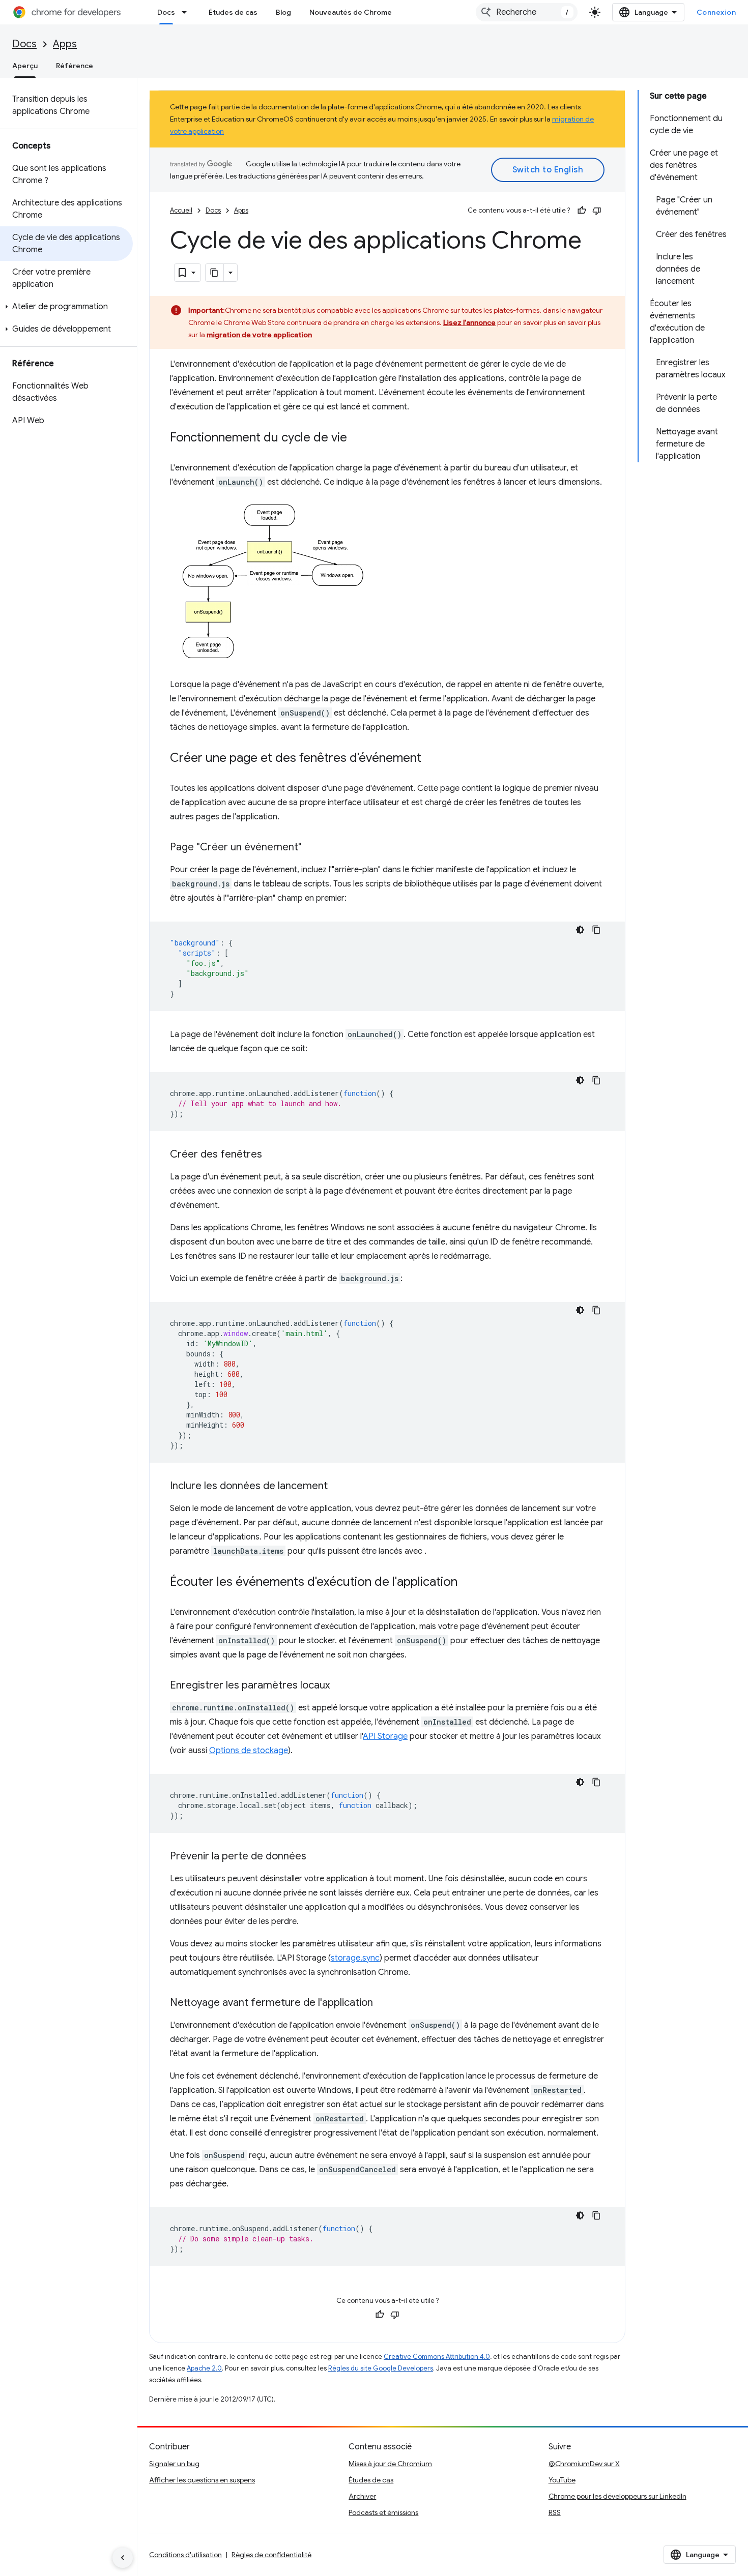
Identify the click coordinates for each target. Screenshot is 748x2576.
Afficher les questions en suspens (202, 2480)
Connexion (716, 12)
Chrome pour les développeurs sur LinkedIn (617, 2496)
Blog (283, 12)
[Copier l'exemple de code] (596, 930)
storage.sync (355, 1958)
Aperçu (25, 66)
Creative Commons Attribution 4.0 (437, 2357)
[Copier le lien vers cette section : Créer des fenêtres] (272, 1155)
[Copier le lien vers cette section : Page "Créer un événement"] (312, 848)
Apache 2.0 (204, 2368)
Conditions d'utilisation (185, 2555)
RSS (555, 2512)
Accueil (181, 210)
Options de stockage (249, 1751)
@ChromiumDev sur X (584, 2464)
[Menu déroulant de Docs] (187, 12)
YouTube (562, 2480)
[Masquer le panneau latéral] (123, 2558)
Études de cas (233, 12)
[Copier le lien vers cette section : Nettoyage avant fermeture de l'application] (383, 2003)
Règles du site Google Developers (381, 2368)
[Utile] (582, 211)
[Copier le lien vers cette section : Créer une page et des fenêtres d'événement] (431, 759)
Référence (75, 66)
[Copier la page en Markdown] (215, 273)
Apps (65, 44)
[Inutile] (597, 211)
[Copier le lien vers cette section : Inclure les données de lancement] (338, 1487)
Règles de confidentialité (271, 2555)
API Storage (385, 1736)
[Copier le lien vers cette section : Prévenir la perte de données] (317, 1857)
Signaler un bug (174, 2464)
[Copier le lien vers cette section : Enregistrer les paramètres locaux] (340, 1686)
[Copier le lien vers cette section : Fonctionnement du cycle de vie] (357, 438)
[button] (66, 307)
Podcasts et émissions (383, 2512)
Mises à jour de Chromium (390, 2464)
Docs (166, 12)
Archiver (362, 2496)
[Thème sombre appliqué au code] (580, 930)
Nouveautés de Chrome (351, 12)
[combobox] (527, 12)
